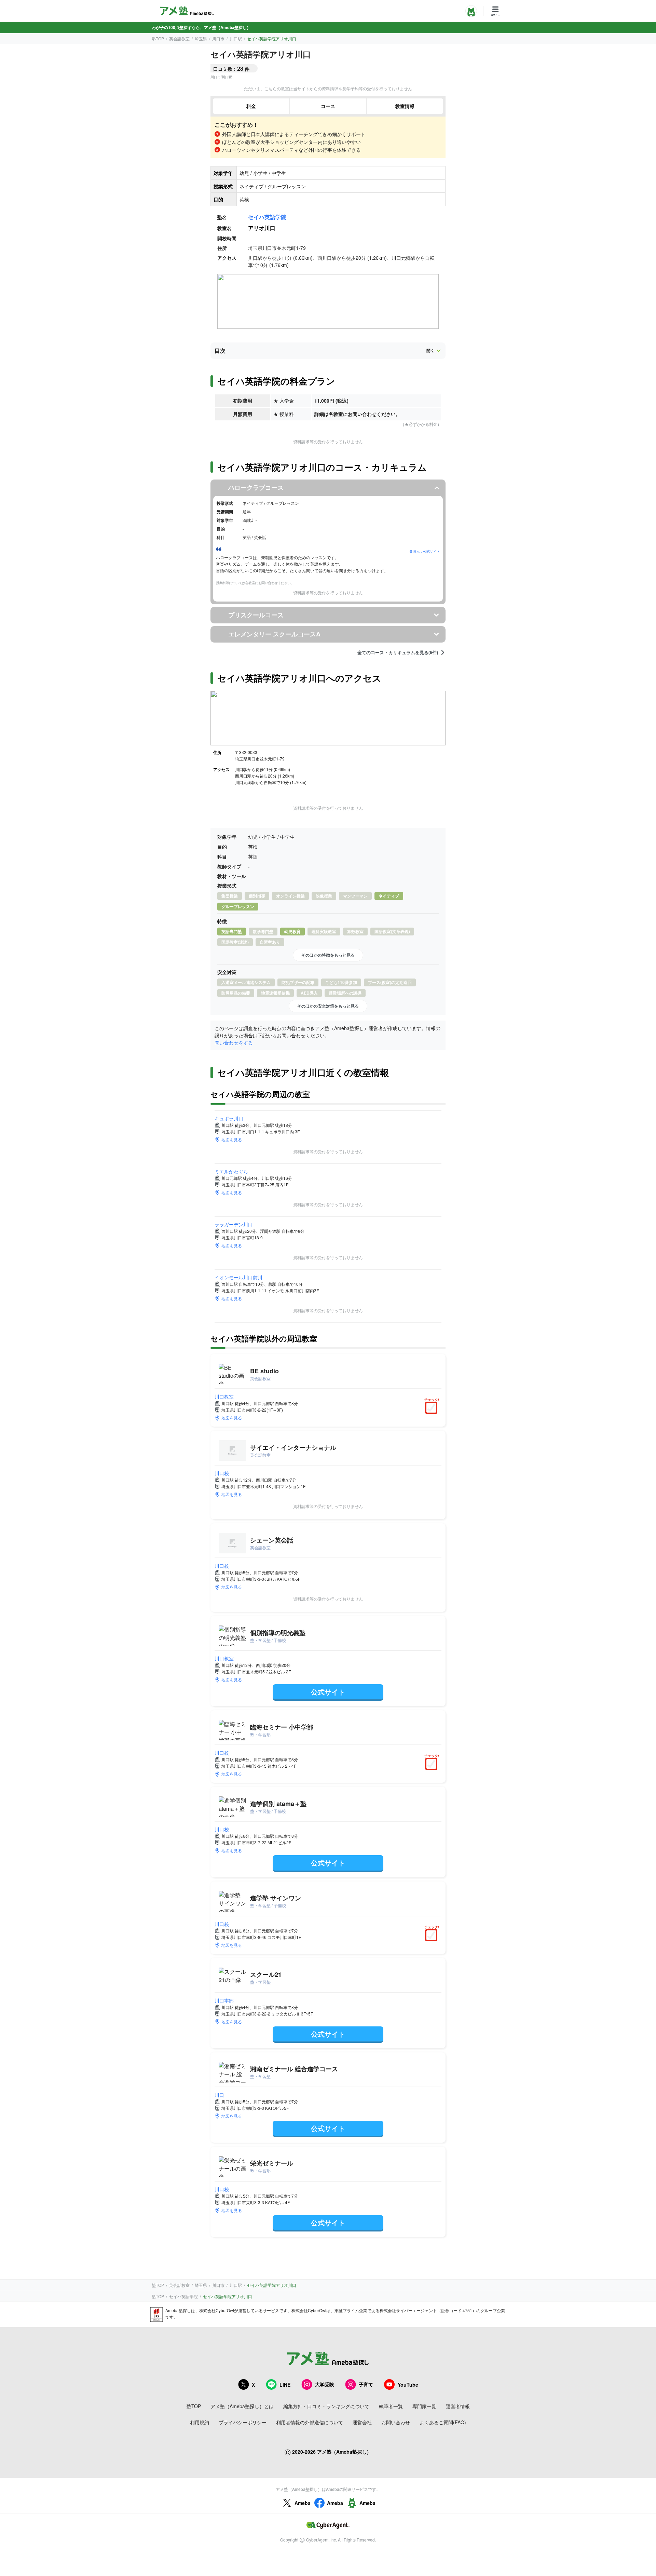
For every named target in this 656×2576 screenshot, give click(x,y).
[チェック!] (433, 1408)
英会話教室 (179, 38)
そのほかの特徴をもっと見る (328, 955)
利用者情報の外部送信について (310, 2422)
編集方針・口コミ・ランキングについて (326, 2406)
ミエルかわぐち (231, 1171)
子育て (366, 2384)
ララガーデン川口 (234, 1224)
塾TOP (158, 38)
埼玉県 (201, 38)
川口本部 (224, 2000)
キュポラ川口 (229, 1118)
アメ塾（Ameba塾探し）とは (242, 2406)
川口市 (218, 38)
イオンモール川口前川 (238, 1277)
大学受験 (325, 2384)
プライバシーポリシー (243, 2422)
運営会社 (362, 2422)
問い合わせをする (234, 1042)
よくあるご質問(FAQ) (443, 2422)
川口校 (222, 1473)
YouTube (408, 2385)
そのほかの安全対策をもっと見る (328, 1006)
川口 (219, 2095)
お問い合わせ (396, 2422)
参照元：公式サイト (425, 551)
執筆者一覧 (391, 2406)
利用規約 (200, 2422)
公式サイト (328, 1692)
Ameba (303, 2503)
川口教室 (224, 1397)
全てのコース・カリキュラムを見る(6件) (398, 652)
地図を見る (232, 1139)
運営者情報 (458, 2406)
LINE (285, 2385)
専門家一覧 (424, 2406)
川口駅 (236, 38)
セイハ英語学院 (267, 217)
